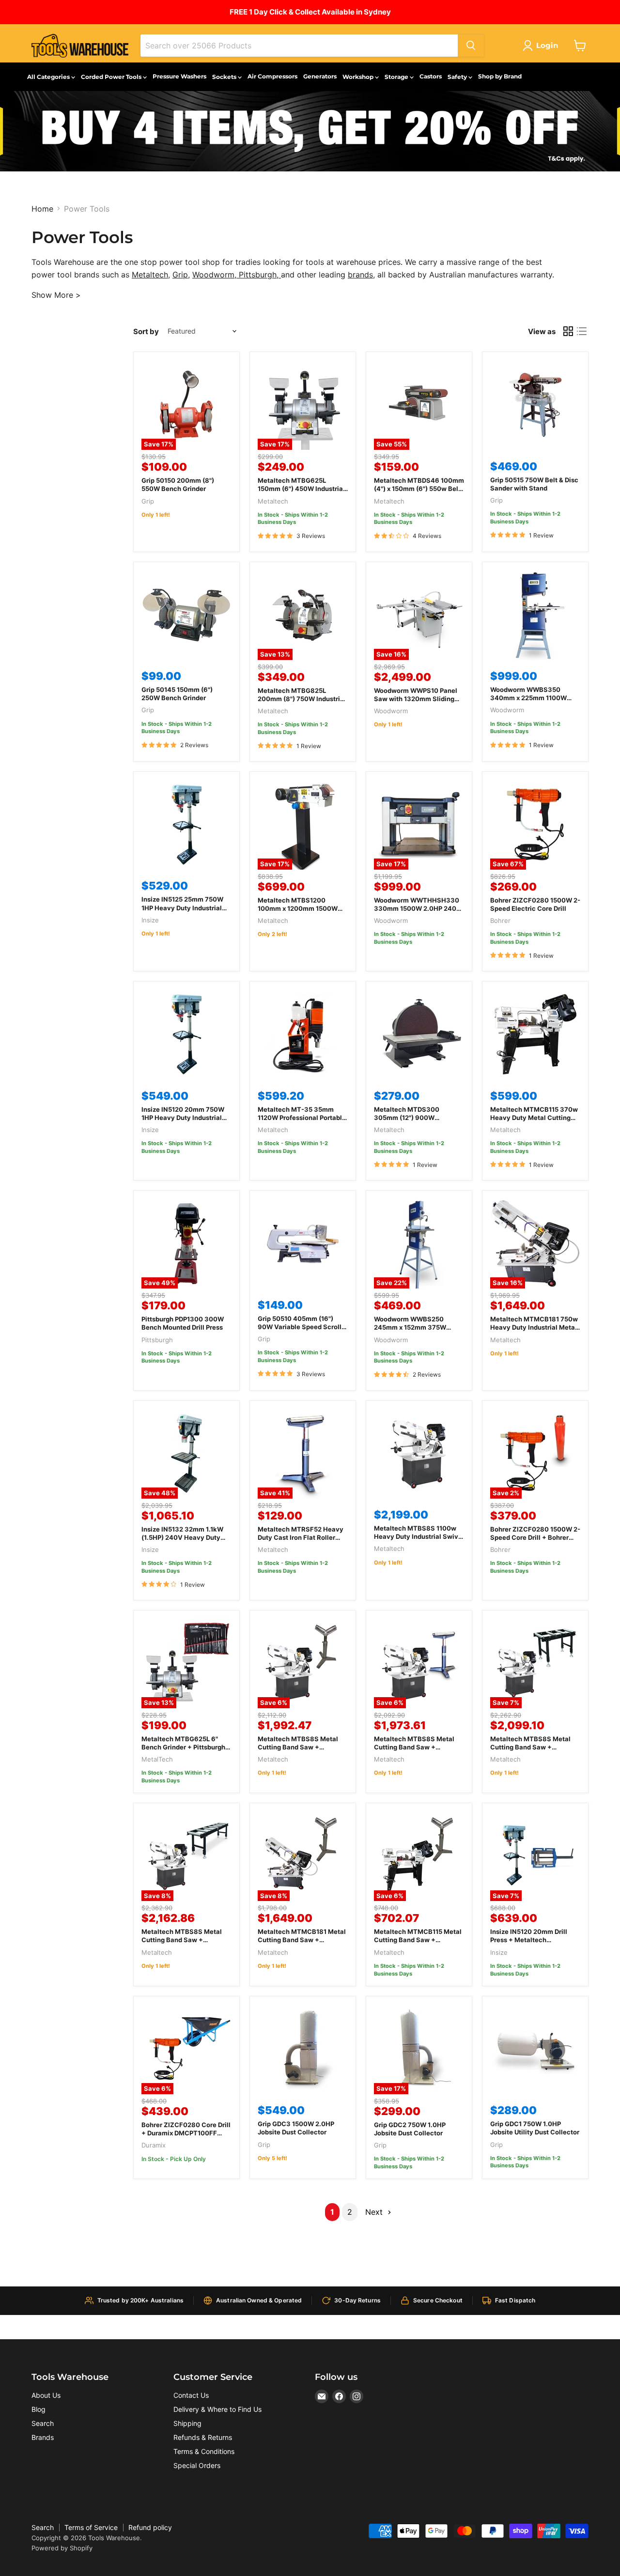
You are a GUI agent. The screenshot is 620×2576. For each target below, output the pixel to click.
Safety (458, 77)
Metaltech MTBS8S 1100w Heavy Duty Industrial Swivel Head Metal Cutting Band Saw (419, 1541)
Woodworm (391, 711)
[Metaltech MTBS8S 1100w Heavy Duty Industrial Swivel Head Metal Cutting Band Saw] (419, 1454)
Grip (180, 275)
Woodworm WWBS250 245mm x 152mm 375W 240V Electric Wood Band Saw (414, 1331)
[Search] (471, 46)
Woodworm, (216, 275)
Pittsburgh (258, 275)
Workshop (359, 77)
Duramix (154, 2145)
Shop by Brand (500, 76)
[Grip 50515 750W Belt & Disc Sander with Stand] (535, 405)
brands (360, 275)
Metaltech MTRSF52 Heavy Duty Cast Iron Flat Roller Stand (301, 1537)
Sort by (146, 331)
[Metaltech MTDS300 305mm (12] (419, 1034)
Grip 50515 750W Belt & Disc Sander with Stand (534, 484)
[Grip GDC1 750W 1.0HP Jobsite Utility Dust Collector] (535, 2049)
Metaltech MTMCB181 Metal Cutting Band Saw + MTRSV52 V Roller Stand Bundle (302, 1944)
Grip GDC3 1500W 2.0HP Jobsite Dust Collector (296, 2128)
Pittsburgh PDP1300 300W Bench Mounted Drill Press (183, 1323)
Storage (397, 77)
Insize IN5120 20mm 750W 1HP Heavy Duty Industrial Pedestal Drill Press (183, 1118)
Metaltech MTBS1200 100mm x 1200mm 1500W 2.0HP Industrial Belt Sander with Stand (302, 912)
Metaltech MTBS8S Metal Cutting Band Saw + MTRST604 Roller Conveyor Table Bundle (534, 1751)
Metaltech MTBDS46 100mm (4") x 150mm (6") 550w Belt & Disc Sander (419, 489)
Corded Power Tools (112, 77)
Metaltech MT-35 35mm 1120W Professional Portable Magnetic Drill (302, 1118)
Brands (43, 2437)
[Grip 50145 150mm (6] (186, 615)
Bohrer (500, 920)
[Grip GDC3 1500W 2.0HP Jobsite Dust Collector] (303, 2049)
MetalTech (157, 1759)
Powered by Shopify (62, 2548)
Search (43, 2423)
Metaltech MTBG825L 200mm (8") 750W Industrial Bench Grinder (302, 699)
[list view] (582, 331)
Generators (320, 76)
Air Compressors (272, 76)
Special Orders (197, 2465)
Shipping (187, 2423)
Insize (150, 920)
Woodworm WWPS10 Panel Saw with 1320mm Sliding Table (416, 699)
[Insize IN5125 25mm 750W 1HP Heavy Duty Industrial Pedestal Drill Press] (186, 825)
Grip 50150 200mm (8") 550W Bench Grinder (178, 484)
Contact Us (191, 2395)
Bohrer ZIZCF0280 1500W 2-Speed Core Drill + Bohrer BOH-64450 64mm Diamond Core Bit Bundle (535, 1541)
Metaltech (150, 275)
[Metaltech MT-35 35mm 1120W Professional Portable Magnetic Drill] (303, 1034)
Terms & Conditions (204, 2451)
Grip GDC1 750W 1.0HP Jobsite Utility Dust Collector (535, 2128)
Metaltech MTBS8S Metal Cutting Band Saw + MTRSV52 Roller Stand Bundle (298, 1751)
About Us (46, 2395)
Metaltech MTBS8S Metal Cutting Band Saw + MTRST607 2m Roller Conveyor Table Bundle (182, 1944)
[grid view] (568, 331)
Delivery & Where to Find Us (217, 2409)
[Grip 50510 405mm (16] (303, 1243)
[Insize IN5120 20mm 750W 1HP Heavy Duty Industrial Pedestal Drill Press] (186, 1034)
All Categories (49, 77)
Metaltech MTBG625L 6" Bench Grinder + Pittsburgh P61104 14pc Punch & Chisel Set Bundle (185, 1751)
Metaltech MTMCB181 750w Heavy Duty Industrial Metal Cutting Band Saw (534, 1327)
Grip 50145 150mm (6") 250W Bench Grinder (177, 694)
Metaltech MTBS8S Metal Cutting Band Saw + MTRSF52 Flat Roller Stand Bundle (416, 1751)
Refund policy (150, 2527)
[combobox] (299, 46)
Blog (39, 2409)
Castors (431, 76)
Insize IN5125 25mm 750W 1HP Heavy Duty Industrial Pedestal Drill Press (182, 907)
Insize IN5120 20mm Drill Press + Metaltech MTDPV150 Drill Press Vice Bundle (532, 1944)
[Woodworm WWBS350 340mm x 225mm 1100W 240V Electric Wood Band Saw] (535, 615)
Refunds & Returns (203, 2437)
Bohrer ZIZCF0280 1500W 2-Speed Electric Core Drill (535, 904)
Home (42, 209)
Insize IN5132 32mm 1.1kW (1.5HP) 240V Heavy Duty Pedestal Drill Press (182, 1537)
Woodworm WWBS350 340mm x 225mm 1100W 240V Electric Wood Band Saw (530, 702)
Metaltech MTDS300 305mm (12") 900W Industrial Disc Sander (408, 1118)
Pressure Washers (179, 76)
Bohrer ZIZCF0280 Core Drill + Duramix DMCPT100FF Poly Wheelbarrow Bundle (186, 2133)
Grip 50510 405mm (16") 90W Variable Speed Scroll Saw (300, 1327)
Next (375, 2212)
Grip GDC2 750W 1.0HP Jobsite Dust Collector (410, 2129)
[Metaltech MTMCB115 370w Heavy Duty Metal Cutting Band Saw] (535, 1034)
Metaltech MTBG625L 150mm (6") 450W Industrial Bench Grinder (301, 489)
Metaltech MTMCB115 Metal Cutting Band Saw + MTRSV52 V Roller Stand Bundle (418, 1944)
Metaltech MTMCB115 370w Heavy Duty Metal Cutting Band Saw (534, 1118)
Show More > (56, 295)
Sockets (225, 77)
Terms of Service (91, 2527)
